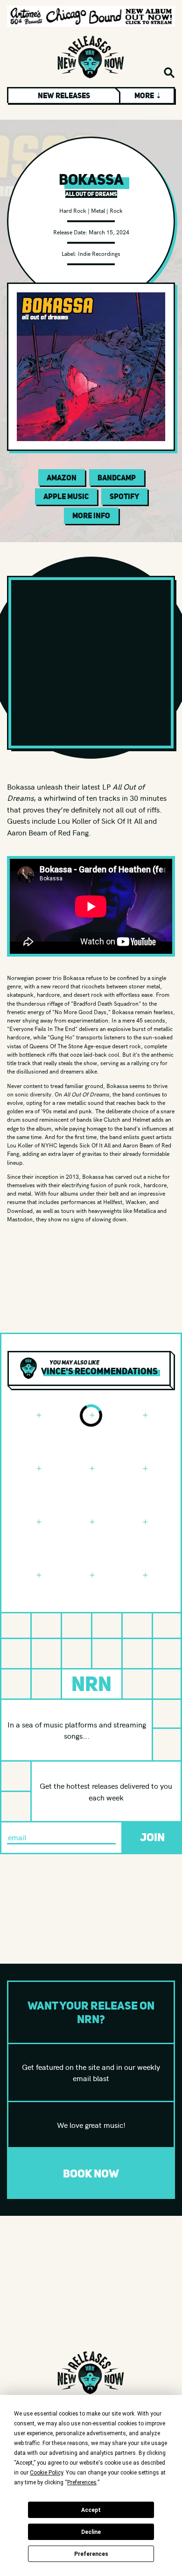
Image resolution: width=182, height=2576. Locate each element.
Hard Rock (73, 210)
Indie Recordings (99, 253)
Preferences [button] (82, 2482)
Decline (91, 2532)
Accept (91, 2510)
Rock (116, 210)
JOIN (152, 1837)
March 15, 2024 (109, 232)
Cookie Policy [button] (46, 2473)
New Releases (64, 95)
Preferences (91, 2554)
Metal (98, 210)
